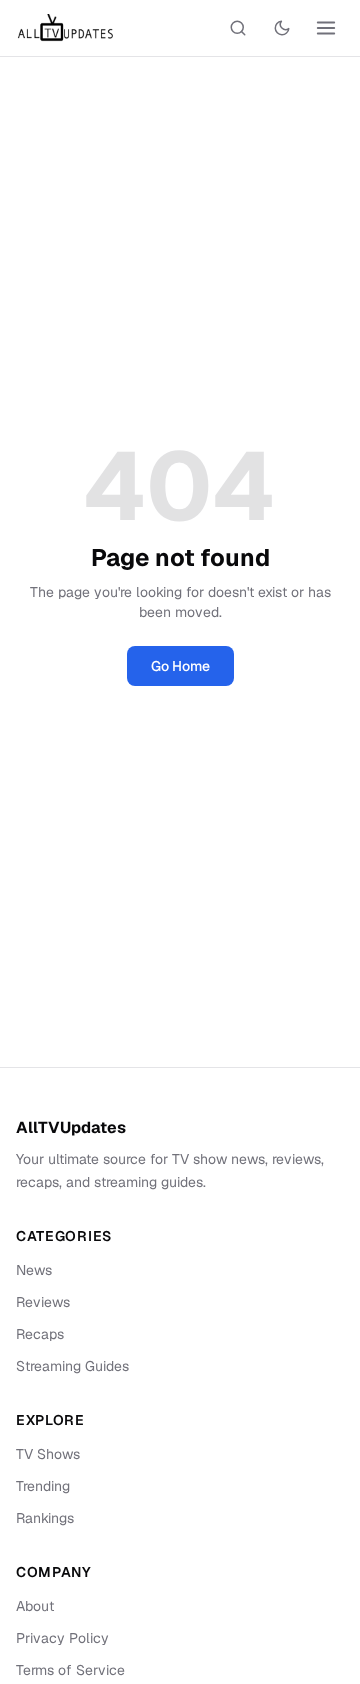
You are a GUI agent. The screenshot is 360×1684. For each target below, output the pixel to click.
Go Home (180, 666)
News (34, 1270)
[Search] (238, 28)
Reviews (43, 1302)
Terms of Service (70, 1670)
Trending (43, 1486)
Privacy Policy (62, 1638)
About (35, 1606)
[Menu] (326, 28)
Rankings (45, 1518)
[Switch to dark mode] (282, 28)
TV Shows (48, 1454)
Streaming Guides (72, 1366)
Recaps (40, 1334)
